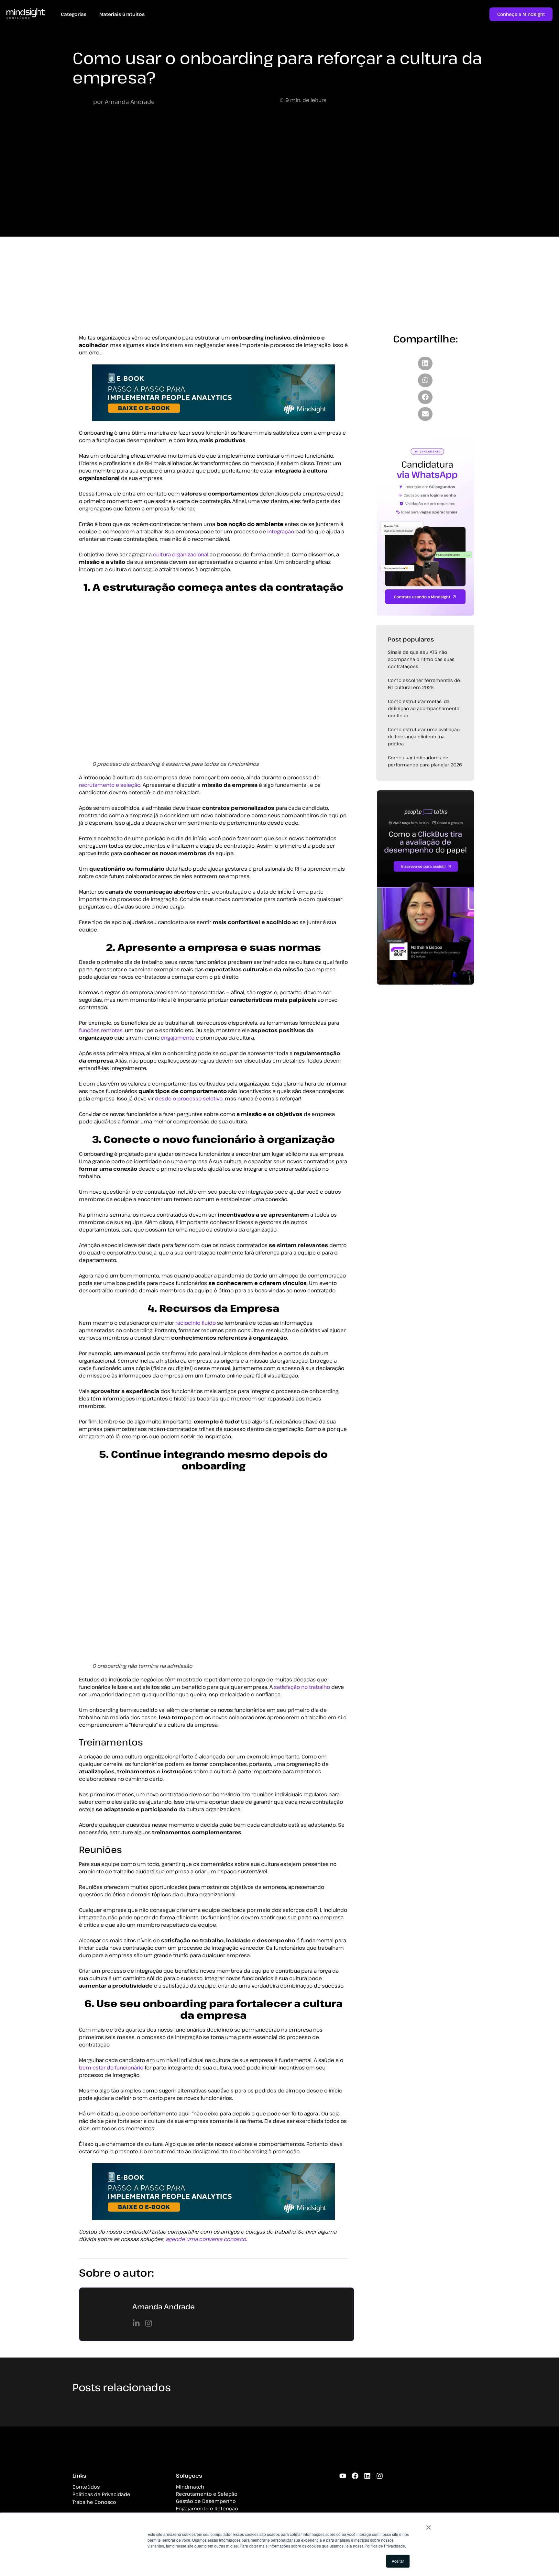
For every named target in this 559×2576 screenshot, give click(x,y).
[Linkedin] (367, 2492)
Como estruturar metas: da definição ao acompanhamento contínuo (424, 714)
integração (281, 537)
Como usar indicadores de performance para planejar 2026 (425, 766)
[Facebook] (355, 2492)
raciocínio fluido (196, 1328)
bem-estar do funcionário (111, 2073)
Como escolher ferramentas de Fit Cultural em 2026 (424, 689)
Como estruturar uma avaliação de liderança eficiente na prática (424, 742)
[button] (425, 369)
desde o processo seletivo (189, 1104)
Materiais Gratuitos (130, 14)
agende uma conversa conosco (206, 2244)
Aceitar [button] (398, 2561)
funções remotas (101, 1035)
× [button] (428, 2525)
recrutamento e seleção (110, 790)
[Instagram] (380, 2492)
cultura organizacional (181, 560)
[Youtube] (343, 2492)
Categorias (74, 14)
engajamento (178, 1043)
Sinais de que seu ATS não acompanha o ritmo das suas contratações (421, 664)
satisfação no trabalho (302, 1692)
